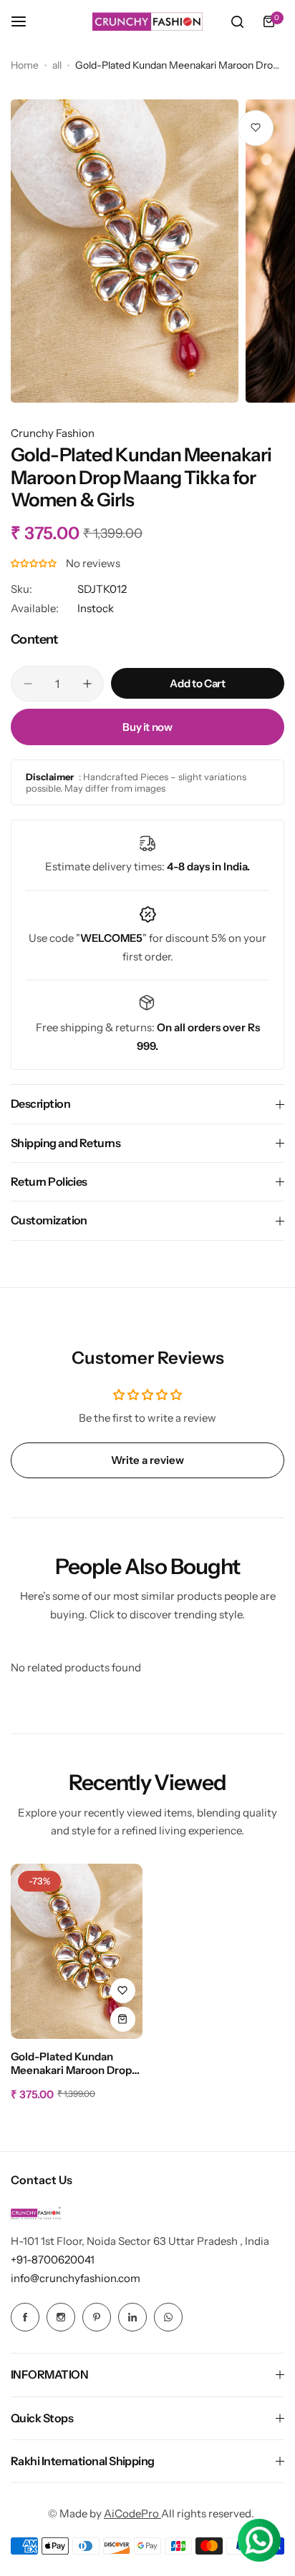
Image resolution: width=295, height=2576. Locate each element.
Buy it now (147, 727)
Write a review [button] (147, 1460)
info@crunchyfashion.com (76, 2278)
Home (25, 65)
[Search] (237, 21)
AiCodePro (132, 2513)
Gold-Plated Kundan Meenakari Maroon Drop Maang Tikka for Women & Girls (72, 2064)
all (57, 65)
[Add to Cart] (123, 2019)
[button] (35, 563)
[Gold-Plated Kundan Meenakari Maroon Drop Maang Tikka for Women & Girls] (77, 1951)
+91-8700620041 (53, 2260)
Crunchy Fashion (53, 433)
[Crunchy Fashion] (147, 21)
